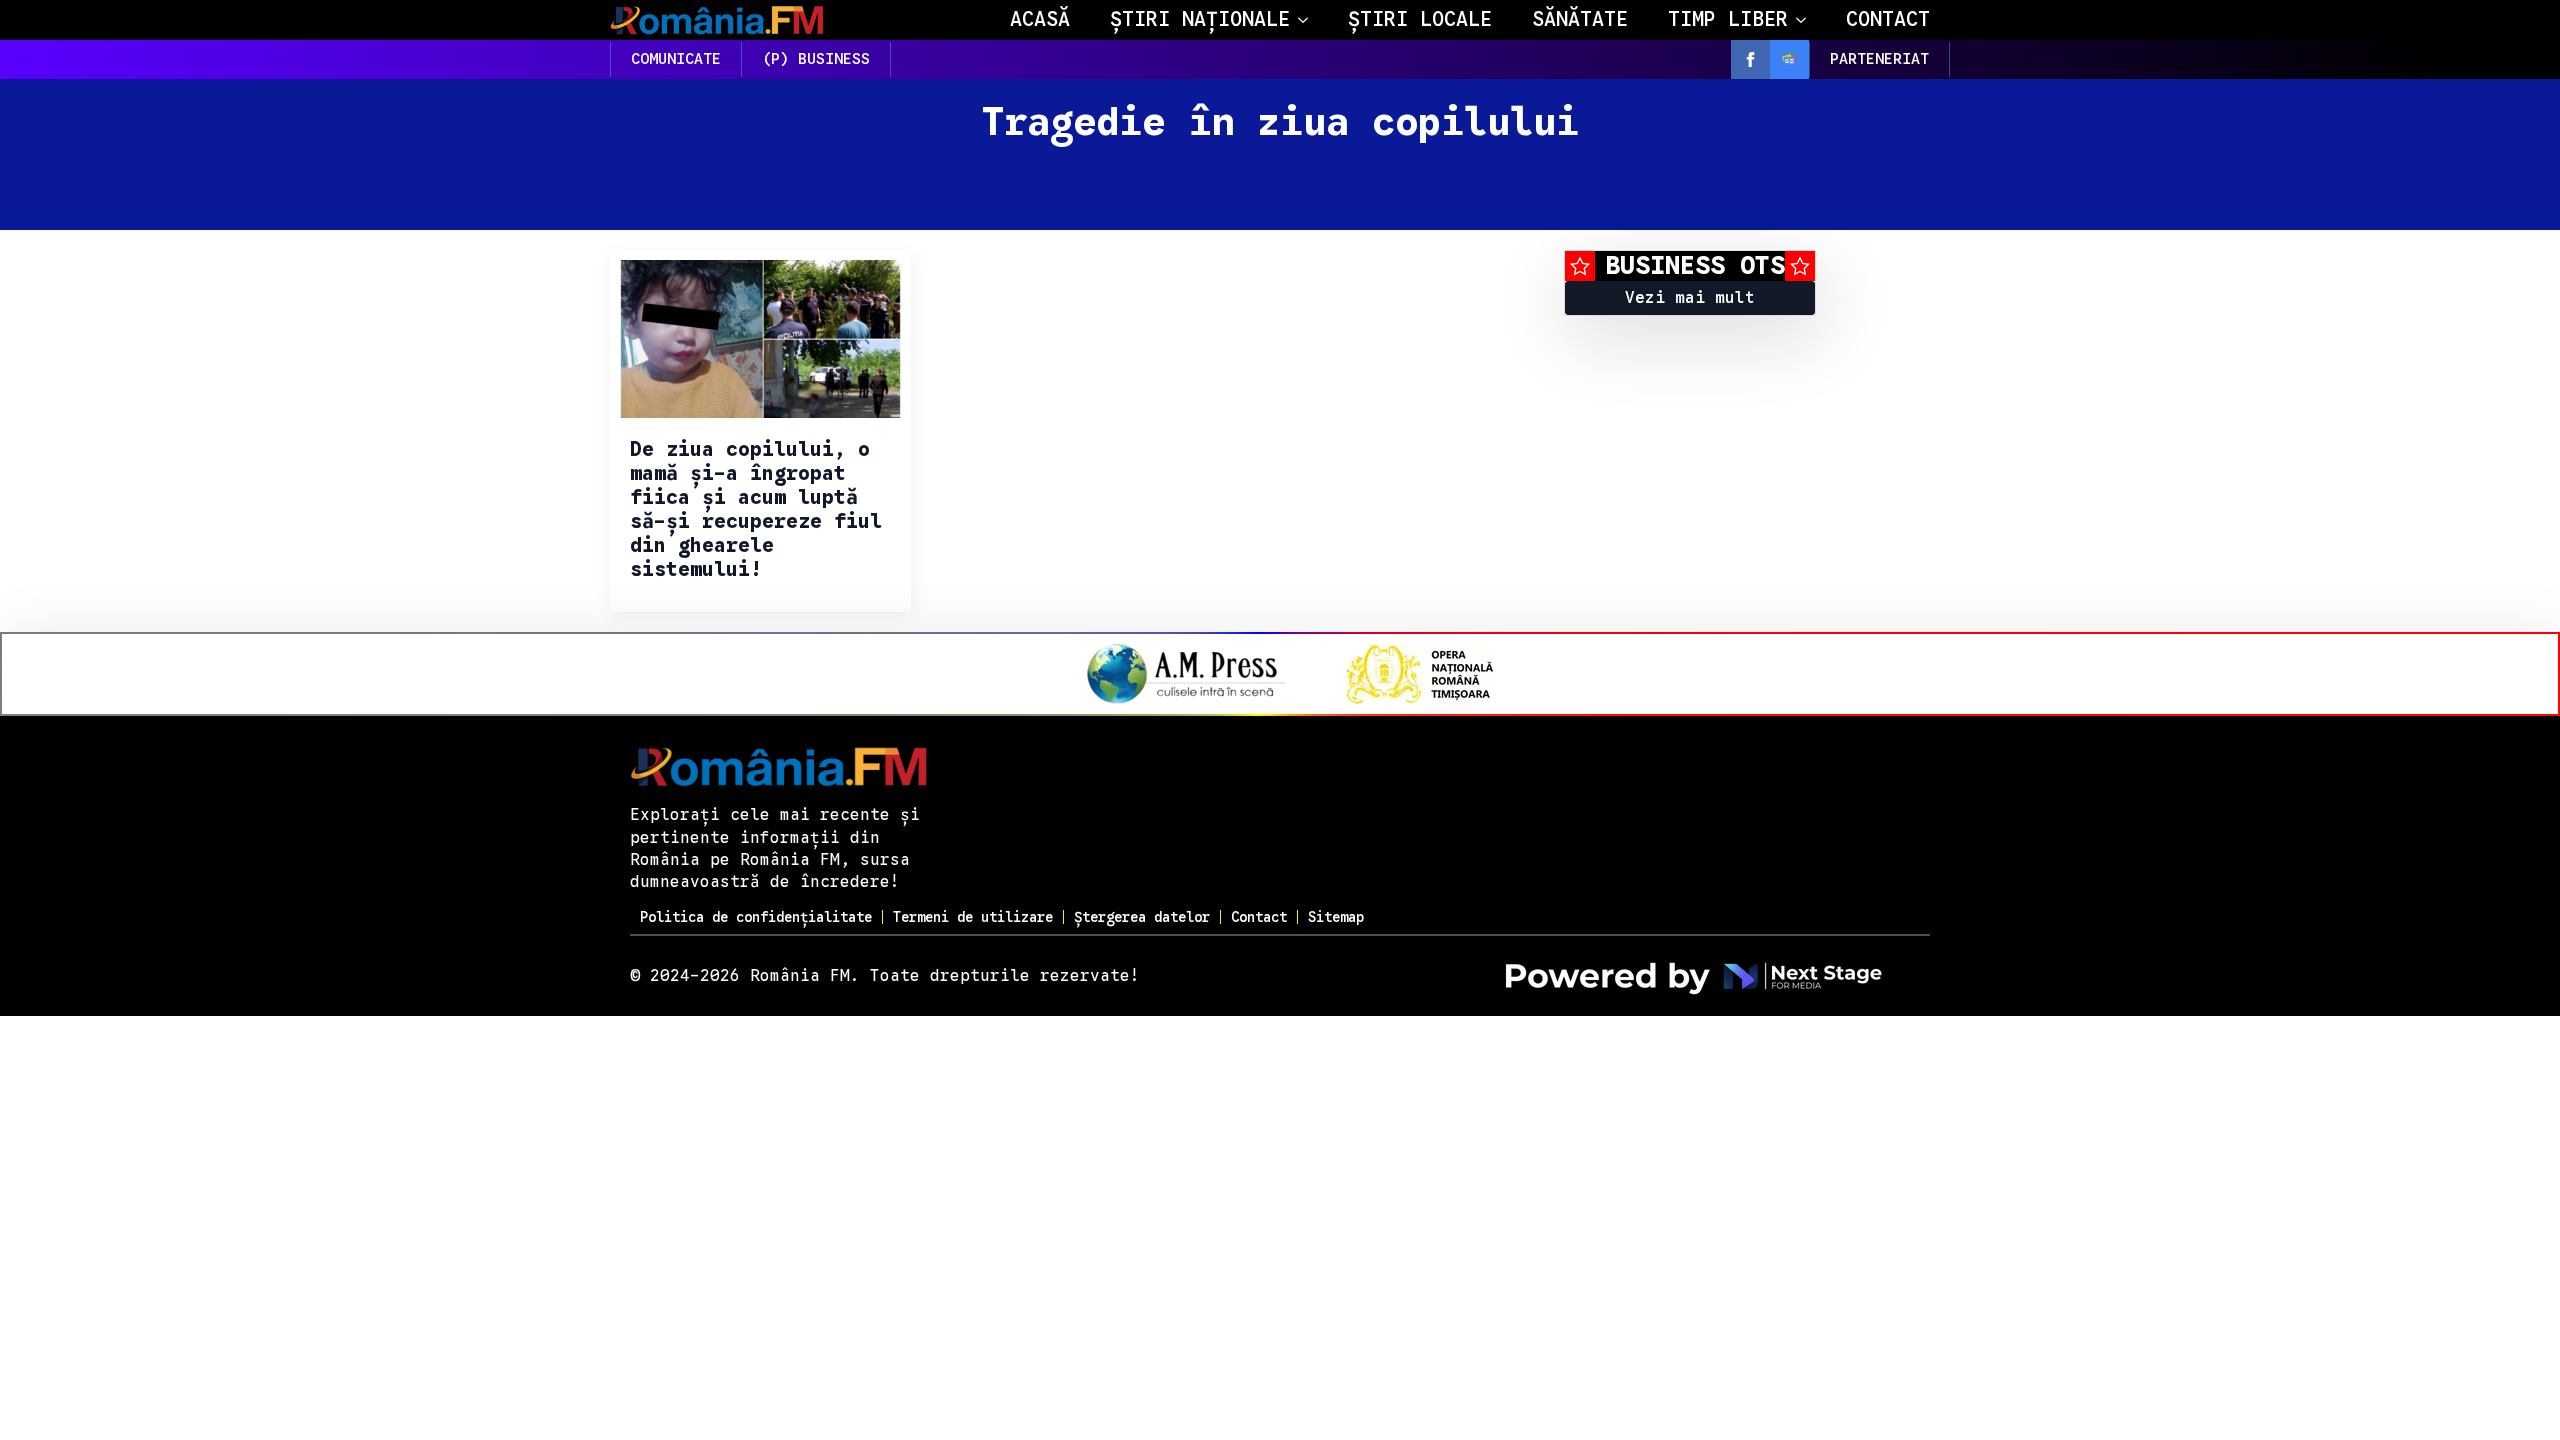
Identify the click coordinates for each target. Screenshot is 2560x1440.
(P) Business (816, 59)
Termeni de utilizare (973, 917)
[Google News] (1789, 59)
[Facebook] (1750, 59)
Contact (1888, 19)
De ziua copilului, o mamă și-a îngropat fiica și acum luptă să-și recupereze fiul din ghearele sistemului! (756, 510)
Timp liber (1728, 19)
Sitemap (1336, 917)
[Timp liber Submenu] (1807, 20)
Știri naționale (1200, 19)
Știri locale (1420, 19)
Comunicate (676, 59)
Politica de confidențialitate (756, 917)
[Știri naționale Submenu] (1309, 20)
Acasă (1040, 19)
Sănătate (1580, 19)
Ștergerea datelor (1142, 917)
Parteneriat (1879, 59)
